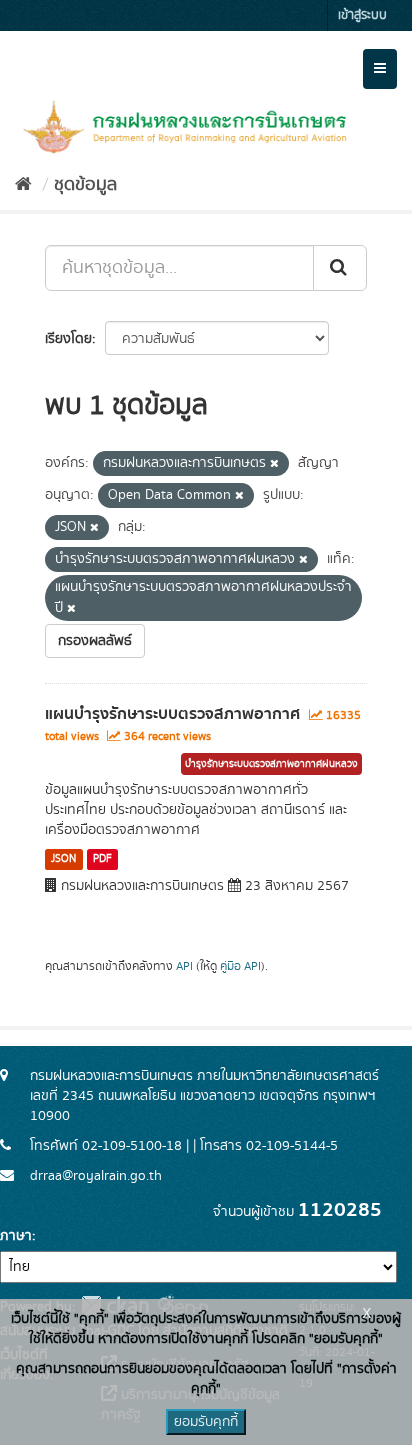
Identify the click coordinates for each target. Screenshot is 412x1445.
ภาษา (16, 1236)
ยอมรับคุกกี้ (206, 1422)
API (184, 966)
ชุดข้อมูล (85, 185)
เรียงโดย (68, 339)
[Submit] (340, 268)
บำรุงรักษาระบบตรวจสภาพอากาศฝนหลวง (271, 764)
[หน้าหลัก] (23, 185)
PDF (102, 859)
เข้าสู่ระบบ (362, 15)
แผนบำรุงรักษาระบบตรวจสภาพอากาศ (172, 714)
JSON (63, 859)
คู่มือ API (240, 966)
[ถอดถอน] (274, 464)
